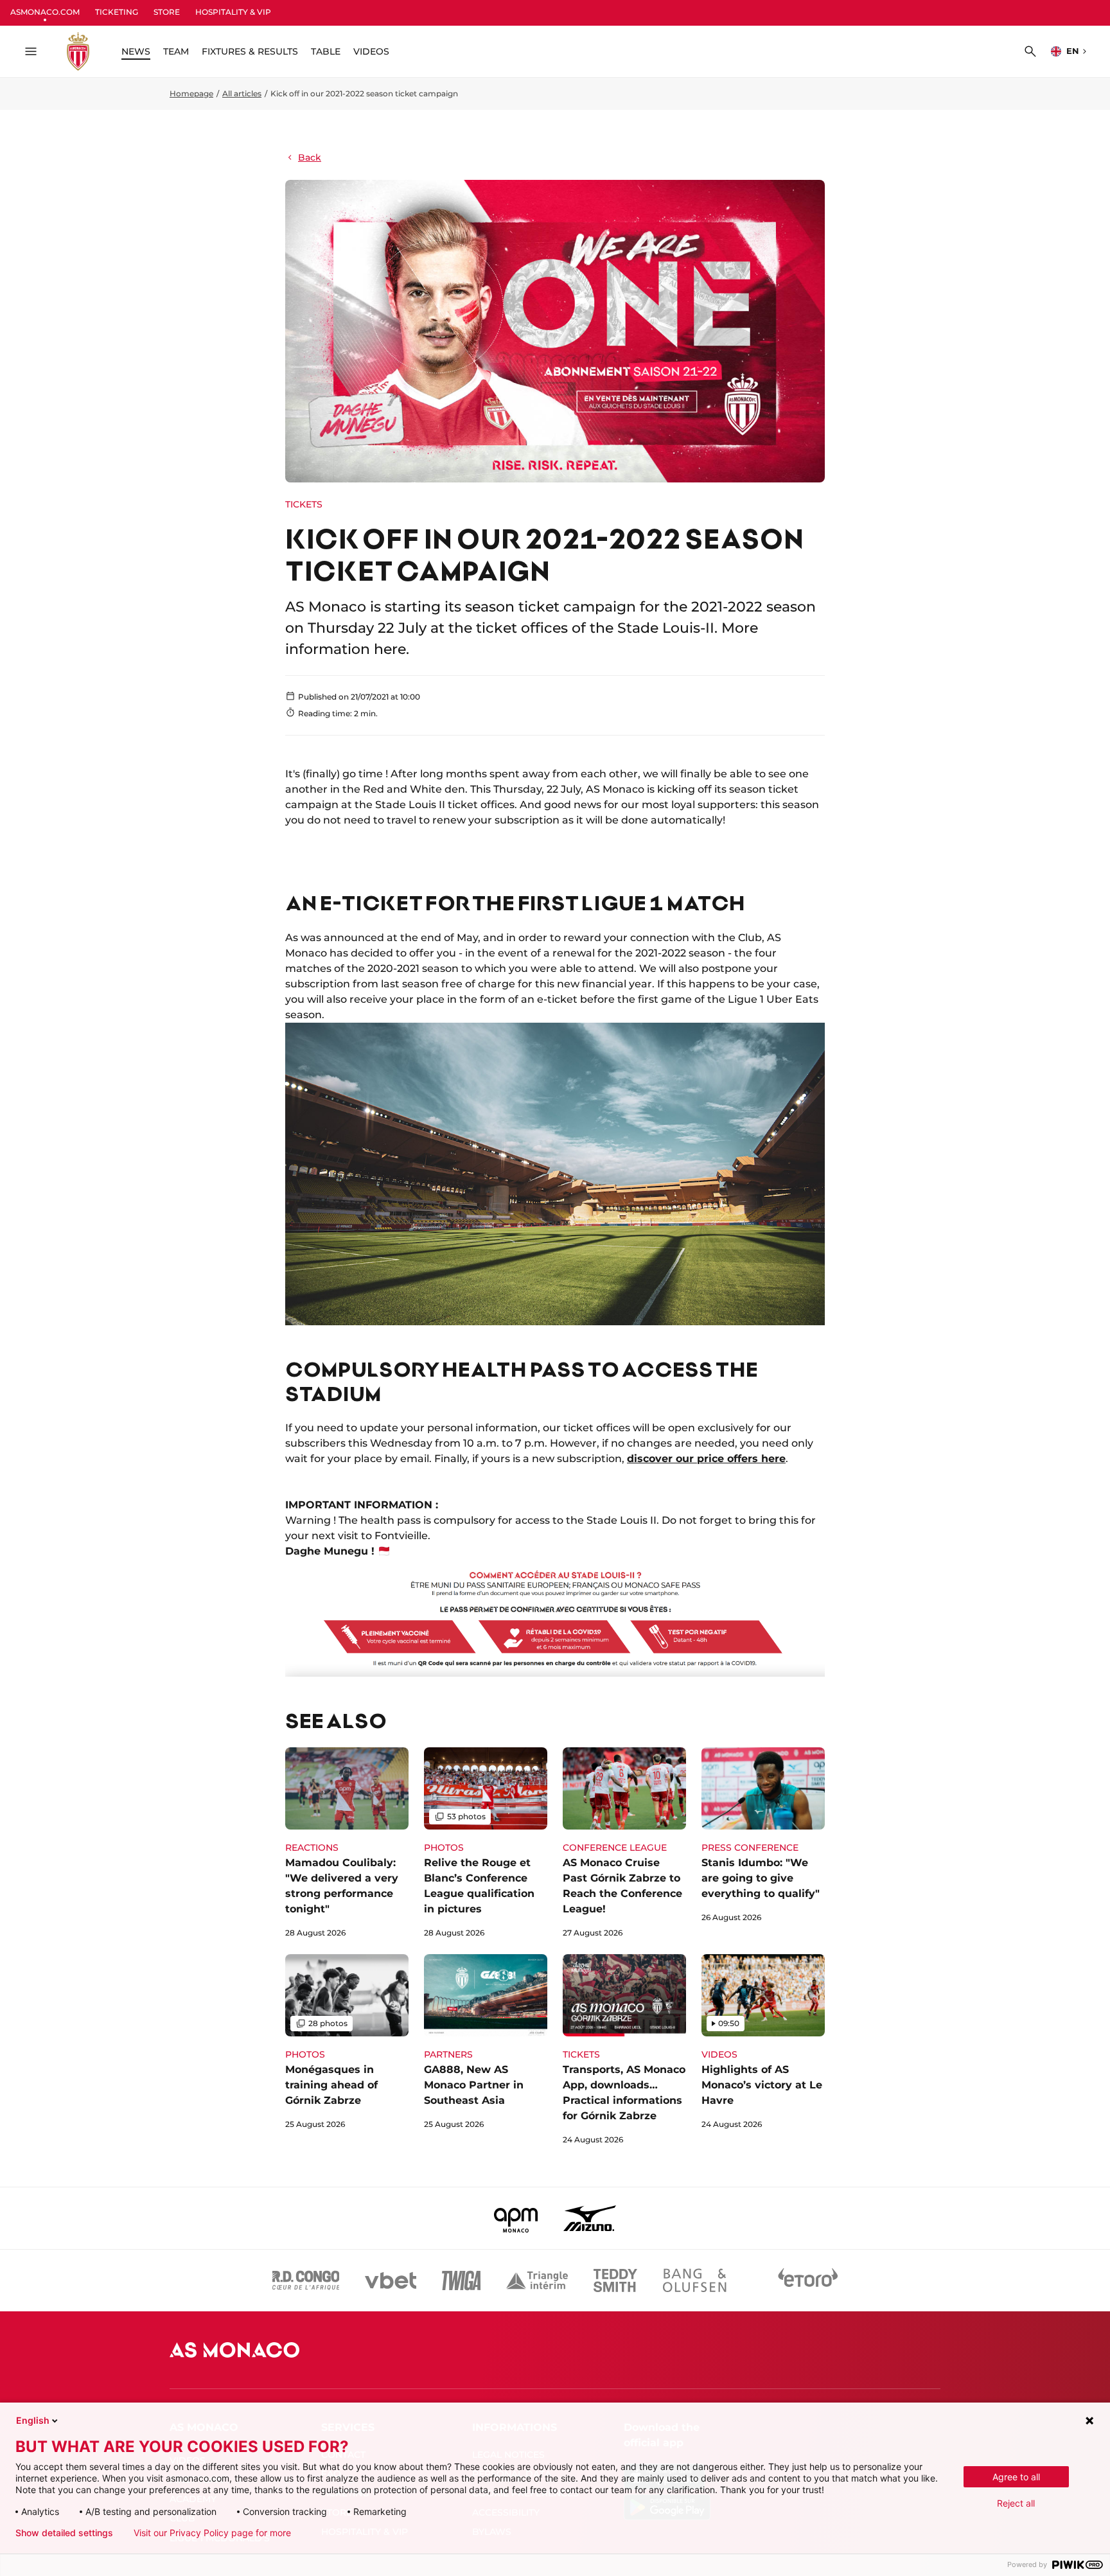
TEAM (176, 51)
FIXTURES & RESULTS (250, 51)
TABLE (326, 51)
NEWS (136, 51)
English (33, 2420)
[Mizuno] (590, 2218)
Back (310, 157)
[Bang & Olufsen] (694, 2280)
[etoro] (808, 2280)
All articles (242, 93)
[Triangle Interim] (537, 2280)
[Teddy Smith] (615, 2280)
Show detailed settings (64, 2533)
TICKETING (117, 12)
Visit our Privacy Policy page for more (212, 2533)
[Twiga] (461, 2280)
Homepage (191, 93)
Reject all (1016, 2503)
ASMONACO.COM (45, 12)
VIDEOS (371, 51)
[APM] (516, 2218)
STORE (167, 12)
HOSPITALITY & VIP (233, 12)
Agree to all (1016, 2477)
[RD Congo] (306, 2280)
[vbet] (391, 2280)
